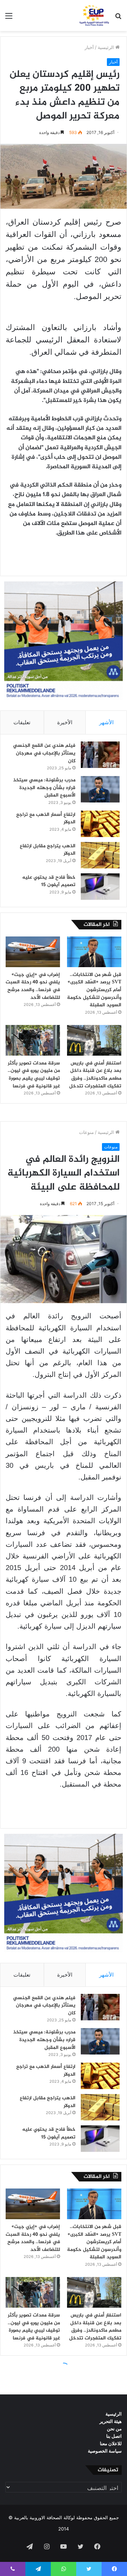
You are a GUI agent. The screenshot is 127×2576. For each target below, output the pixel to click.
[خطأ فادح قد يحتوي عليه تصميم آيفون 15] (100, 887)
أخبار (89, 47)
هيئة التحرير (111, 2421)
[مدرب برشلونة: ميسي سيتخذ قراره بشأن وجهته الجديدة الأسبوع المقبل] (100, 789)
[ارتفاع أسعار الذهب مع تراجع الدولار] (100, 824)
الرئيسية (107, 47)
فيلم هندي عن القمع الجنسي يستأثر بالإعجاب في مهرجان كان (44, 753)
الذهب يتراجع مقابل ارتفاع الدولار (48, 850)
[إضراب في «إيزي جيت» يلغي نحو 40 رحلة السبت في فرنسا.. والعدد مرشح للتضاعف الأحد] (33, 952)
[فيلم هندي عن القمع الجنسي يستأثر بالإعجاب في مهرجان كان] (100, 755)
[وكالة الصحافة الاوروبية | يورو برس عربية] (93, 16)
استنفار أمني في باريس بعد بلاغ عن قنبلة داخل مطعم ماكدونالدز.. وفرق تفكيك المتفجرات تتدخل (95, 1075)
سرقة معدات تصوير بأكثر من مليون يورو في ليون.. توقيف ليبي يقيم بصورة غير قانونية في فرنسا (34, 1075)
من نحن (114, 2429)
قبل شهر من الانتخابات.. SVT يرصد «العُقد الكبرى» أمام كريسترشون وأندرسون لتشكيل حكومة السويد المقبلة (94, 990)
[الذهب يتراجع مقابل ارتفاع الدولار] (100, 855)
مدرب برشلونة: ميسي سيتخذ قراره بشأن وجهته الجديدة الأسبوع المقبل (44, 788)
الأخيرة (65, 722)
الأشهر (106, 722)
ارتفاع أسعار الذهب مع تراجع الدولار (46, 819)
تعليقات (22, 722)
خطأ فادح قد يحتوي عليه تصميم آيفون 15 (49, 881)
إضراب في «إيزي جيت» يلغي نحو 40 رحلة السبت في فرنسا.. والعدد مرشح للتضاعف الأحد (33, 986)
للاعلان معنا (111, 2443)
